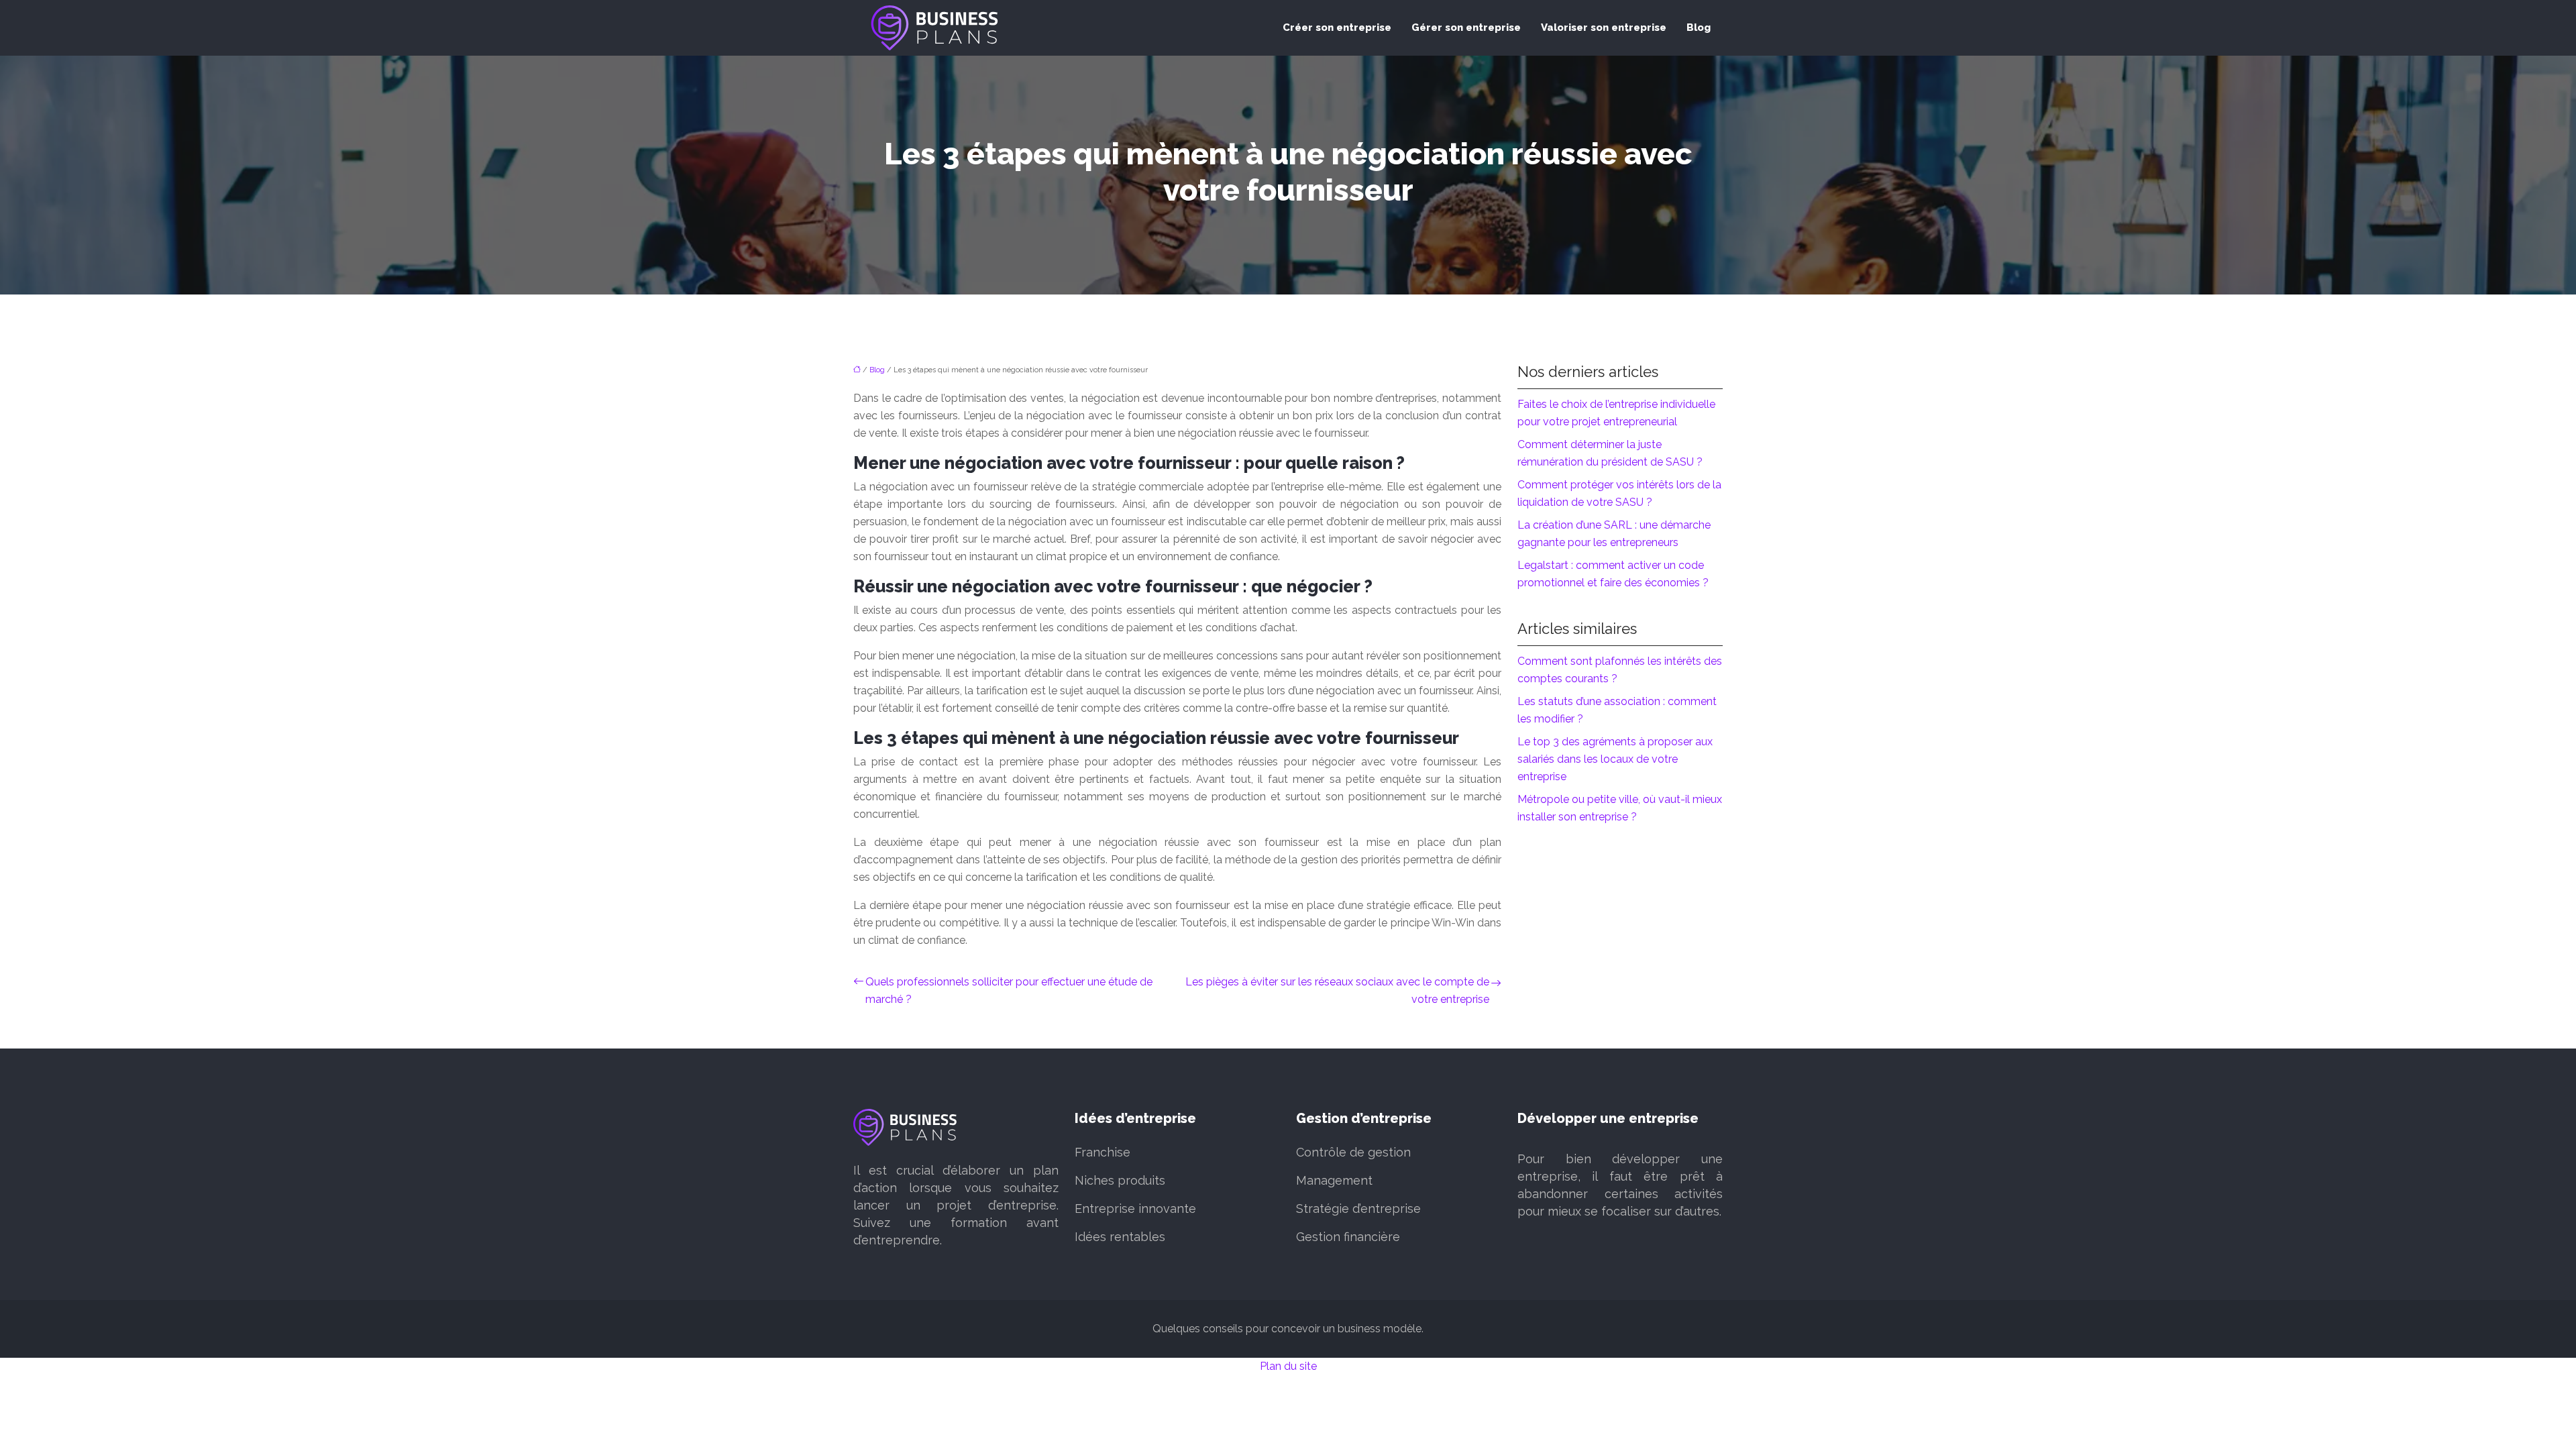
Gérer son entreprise (1466, 28)
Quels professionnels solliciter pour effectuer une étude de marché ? (1009, 990)
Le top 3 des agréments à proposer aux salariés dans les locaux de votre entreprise (1615, 759)
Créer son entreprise (1337, 28)
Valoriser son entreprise (1604, 28)
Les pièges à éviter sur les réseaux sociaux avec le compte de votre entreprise (1337, 990)
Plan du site (1288, 1366)
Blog (1699, 28)
